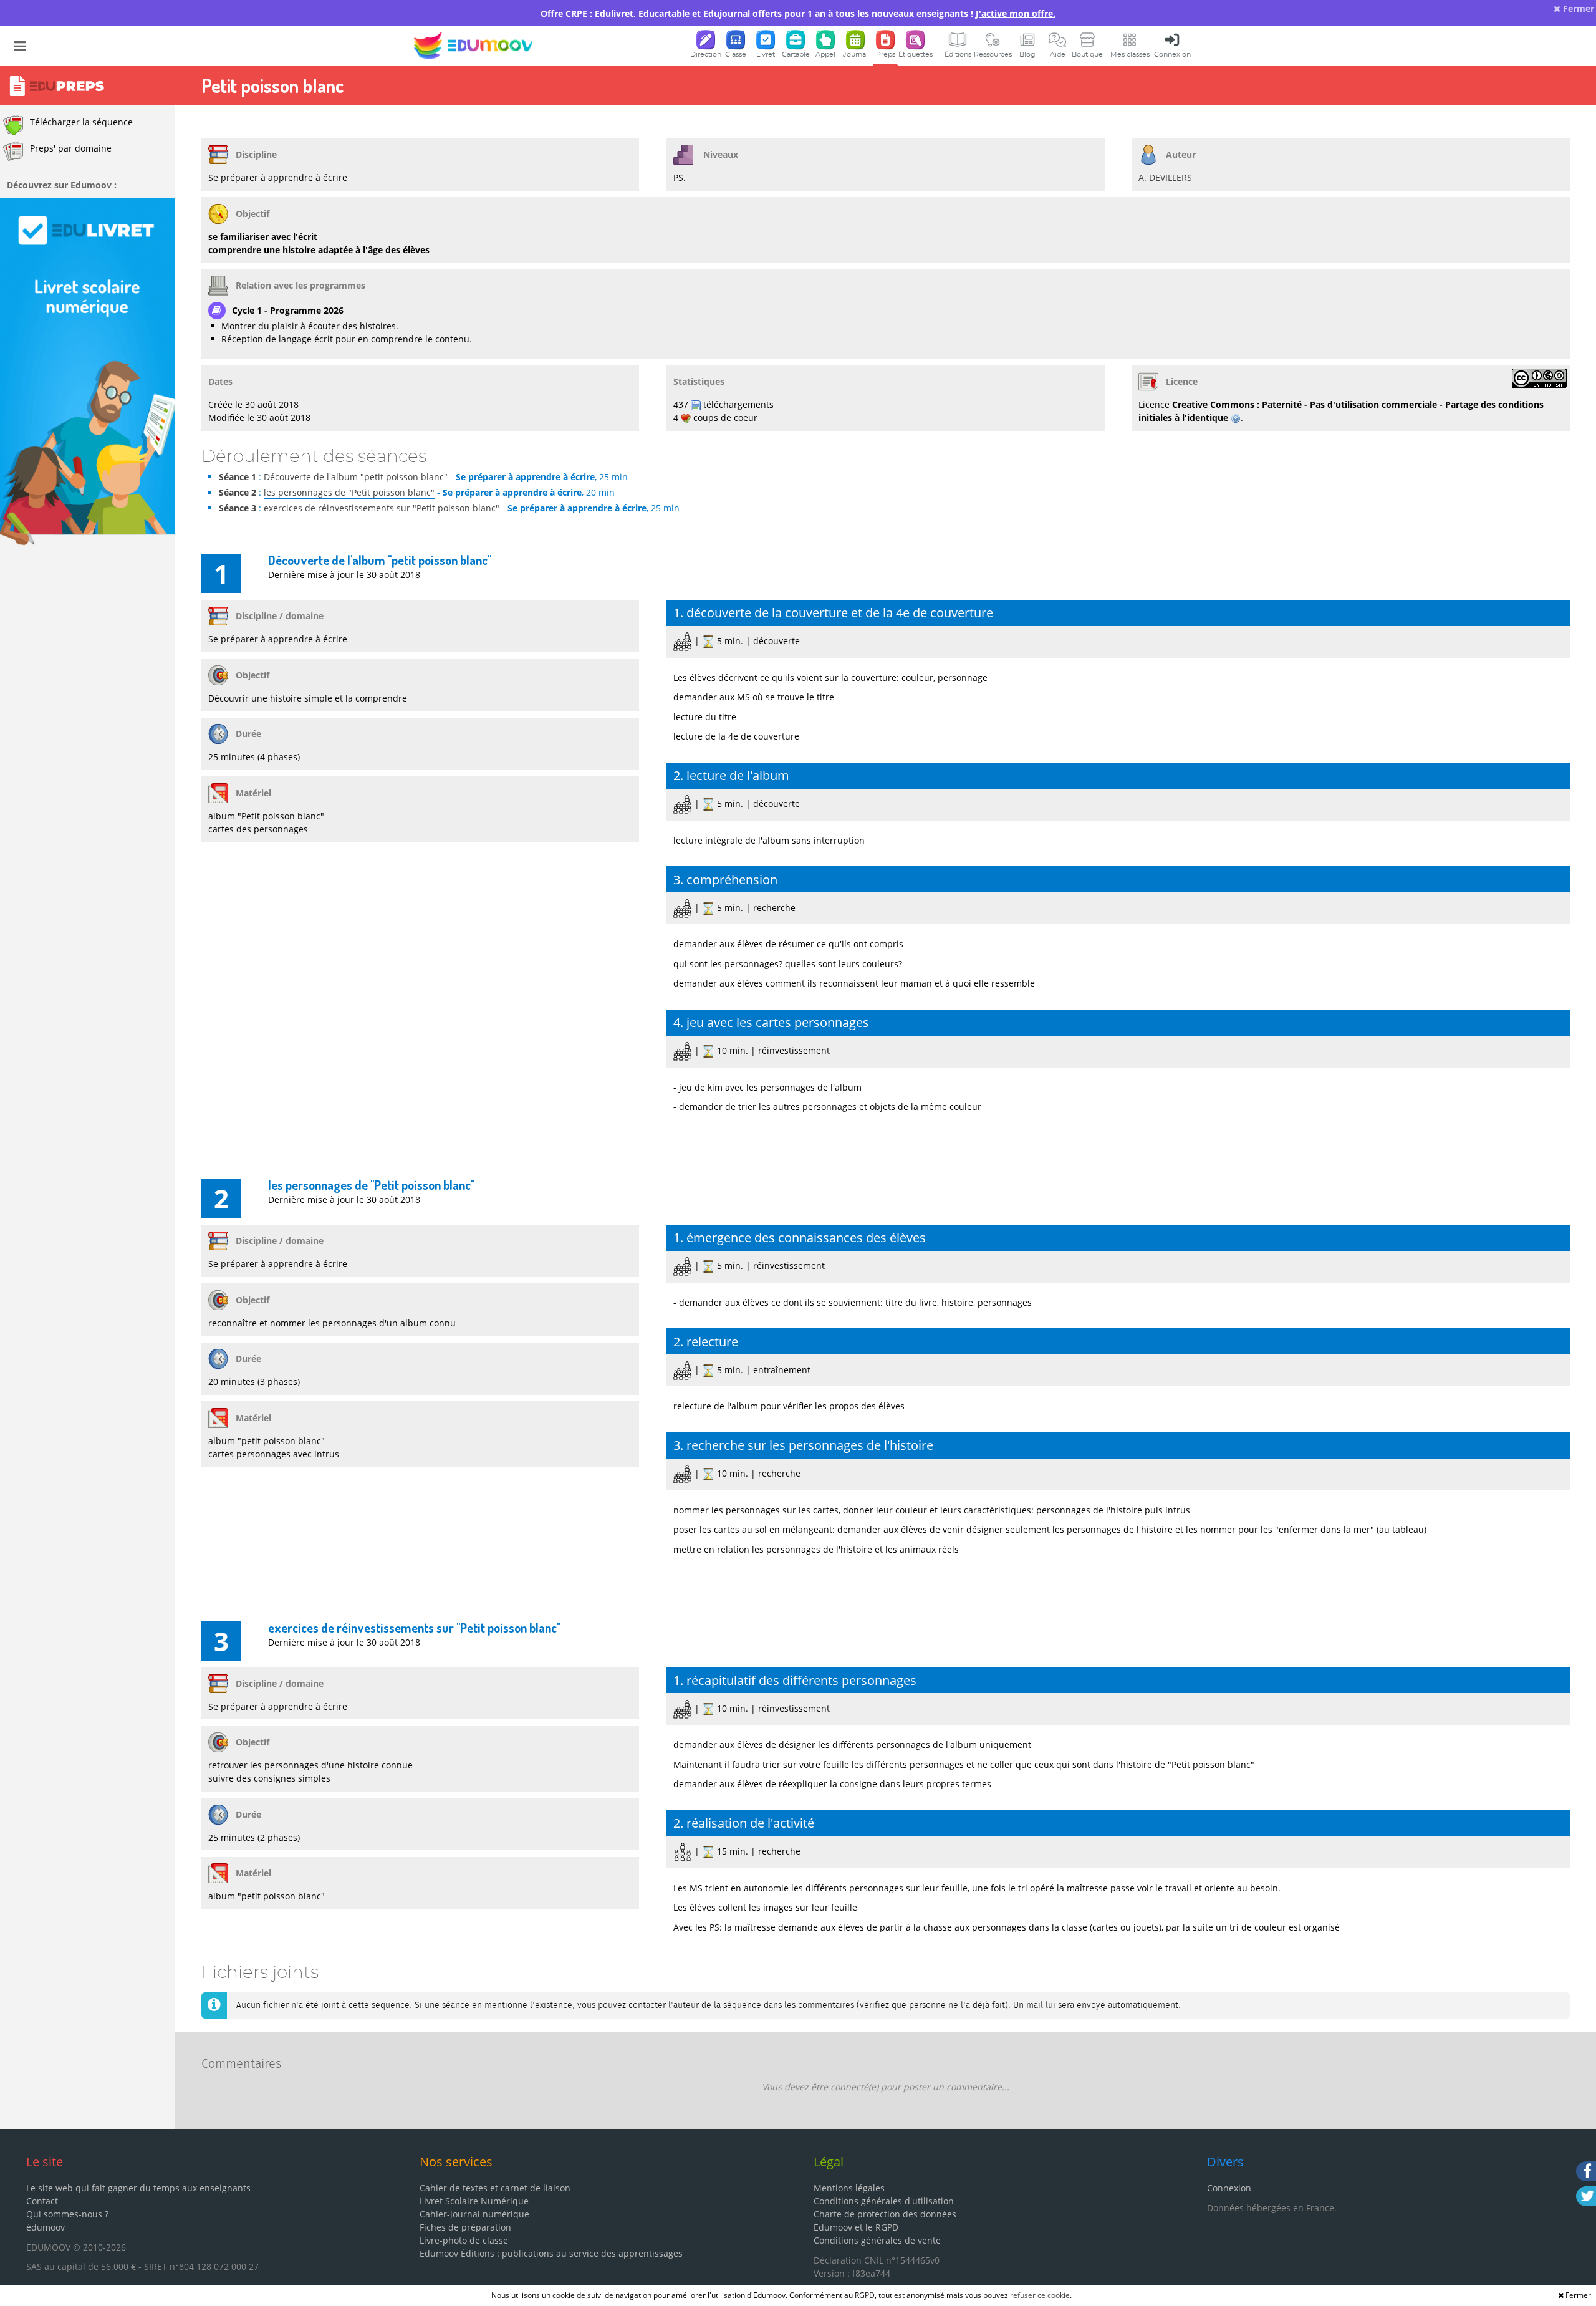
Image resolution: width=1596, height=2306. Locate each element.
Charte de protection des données (885, 2214)
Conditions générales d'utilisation (884, 2201)
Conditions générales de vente (877, 2240)
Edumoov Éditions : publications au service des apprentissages (551, 2253)
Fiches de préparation (465, 2227)
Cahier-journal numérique (474, 2214)
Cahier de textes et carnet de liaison (495, 2188)
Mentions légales (849, 2188)
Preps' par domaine (71, 148)
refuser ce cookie (1040, 2295)
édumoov (46, 2227)
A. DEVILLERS (1165, 177)
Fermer (1577, 8)
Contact (42, 2201)
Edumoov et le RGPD (856, 2227)
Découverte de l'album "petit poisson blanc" (356, 477)
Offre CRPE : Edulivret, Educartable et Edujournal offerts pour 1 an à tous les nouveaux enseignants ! (798, 13)
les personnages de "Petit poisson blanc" (349, 492)
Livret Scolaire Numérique (474, 2201)
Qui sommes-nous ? (67, 2214)
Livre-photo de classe (464, 2240)
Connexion (1229, 2188)
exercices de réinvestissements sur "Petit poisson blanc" (382, 508)
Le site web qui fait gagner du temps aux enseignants (138, 2188)
